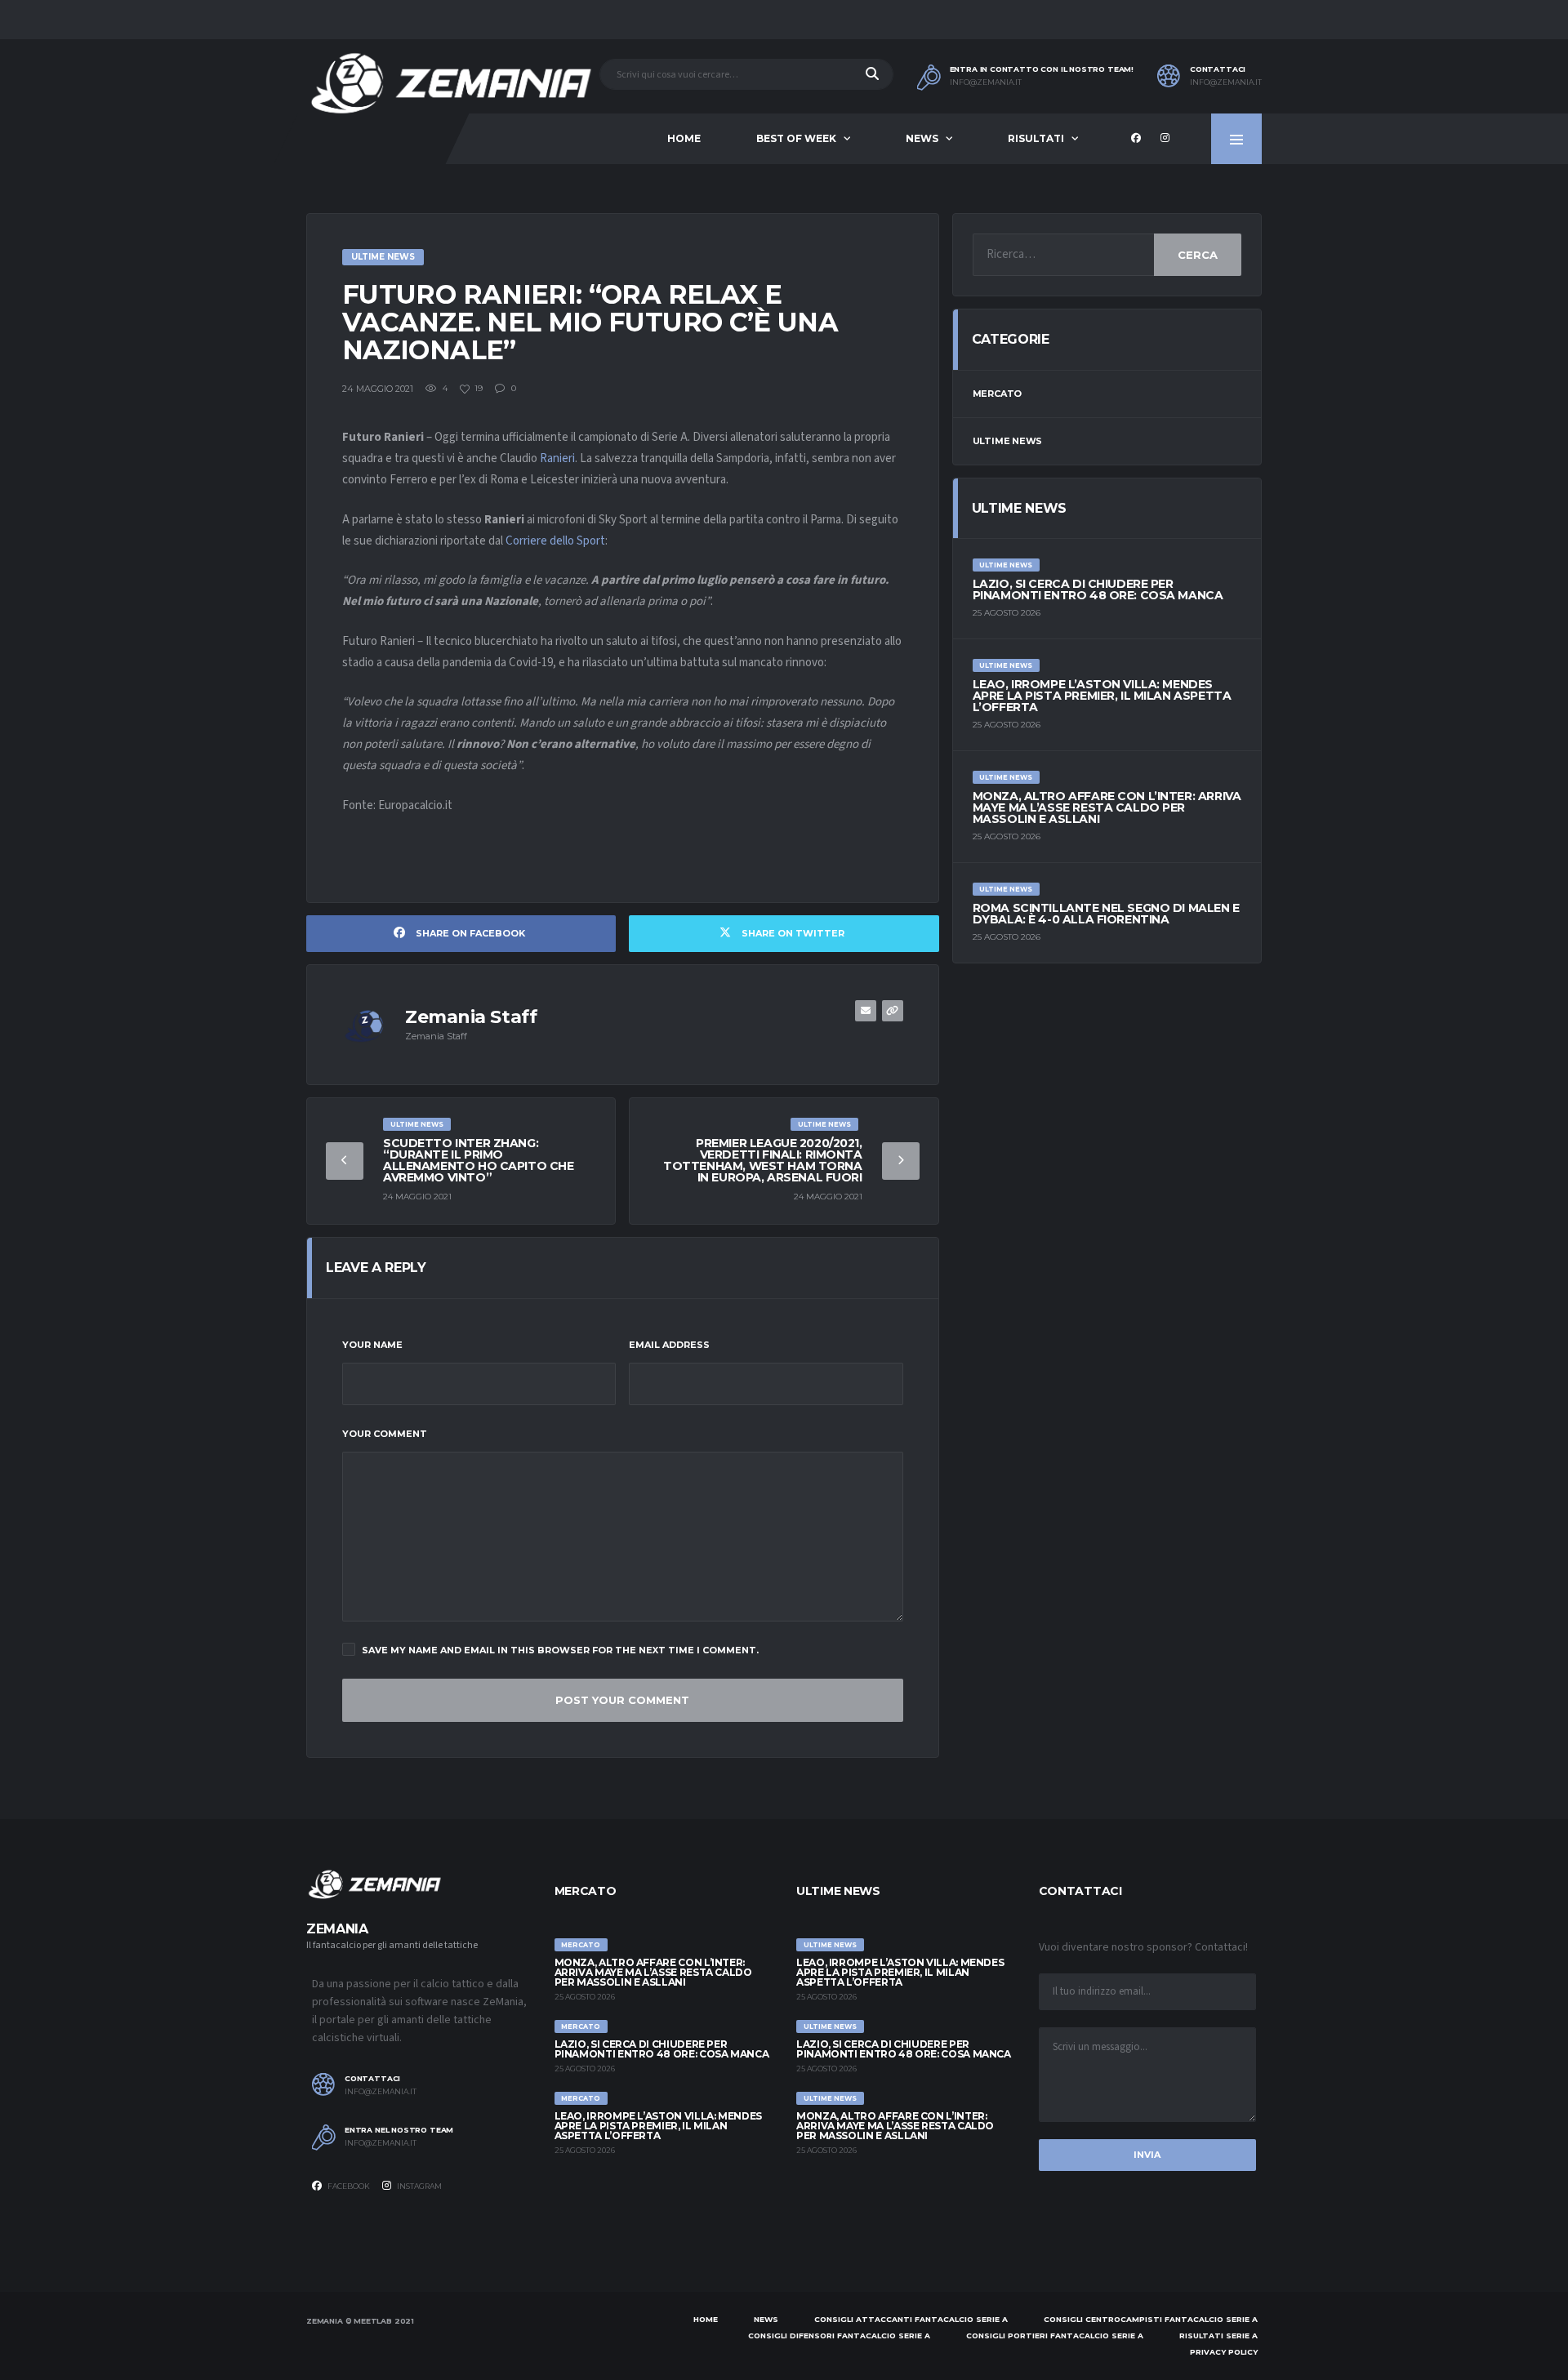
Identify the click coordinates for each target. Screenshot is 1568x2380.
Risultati (1036, 138)
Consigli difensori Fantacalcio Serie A (839, 2336)
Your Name (372, 1345)
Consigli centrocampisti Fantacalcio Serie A (1151, 2319)
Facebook (348, 2186)
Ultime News (1008, 441)
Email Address (669, 1345)
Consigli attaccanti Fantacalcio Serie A (911, 2319)
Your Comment (385, 1434)
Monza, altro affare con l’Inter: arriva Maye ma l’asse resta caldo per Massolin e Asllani (1107, 807)
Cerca (1198, 255)
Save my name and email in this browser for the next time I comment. (560, 1650)
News (922, 138)
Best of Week (796, 138)
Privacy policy (1224, 2352)
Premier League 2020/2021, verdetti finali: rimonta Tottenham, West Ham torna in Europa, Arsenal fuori (763, 1160)
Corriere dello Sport (555, 541)
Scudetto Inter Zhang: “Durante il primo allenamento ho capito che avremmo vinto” (479, 1160)
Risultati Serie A (1218, 2336)
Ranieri (557, 458)
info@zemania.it (986, 82)
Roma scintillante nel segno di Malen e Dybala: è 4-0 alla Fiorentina (1106, 914)
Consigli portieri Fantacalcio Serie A (1055, 2336)
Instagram (419, 2186)
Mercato (997, 394)
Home (684, 138)
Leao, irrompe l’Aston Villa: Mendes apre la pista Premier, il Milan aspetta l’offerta (1102, 696)
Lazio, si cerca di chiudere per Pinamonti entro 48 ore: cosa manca (1098, 589)
